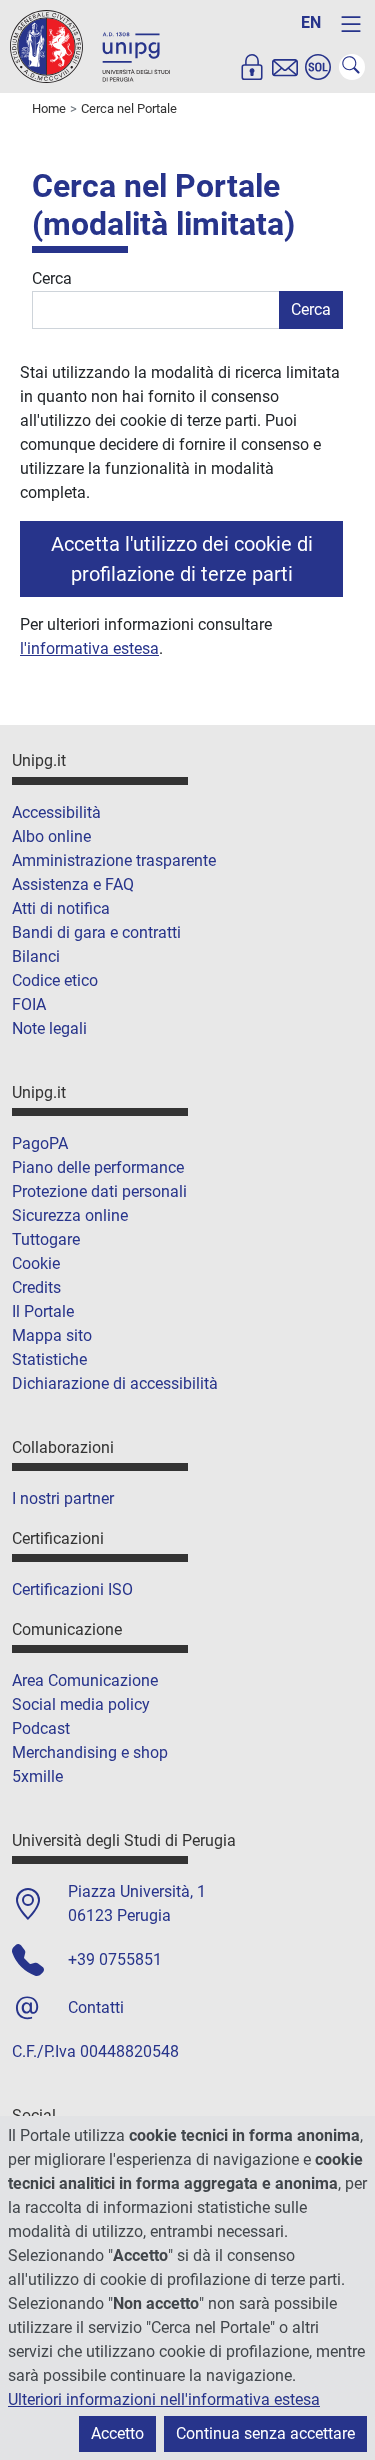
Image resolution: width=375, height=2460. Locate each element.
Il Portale (43, 1311)
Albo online (51, 836)
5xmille (37, 1776)
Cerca (52, 278)
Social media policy (81, 1704)
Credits (36, 1287)
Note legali (49, 1028)
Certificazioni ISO (72, 1589)
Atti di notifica (61, 908)
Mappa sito (52, 1335)
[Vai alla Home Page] (90, 45)
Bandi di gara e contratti (96, 932)
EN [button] (311, 22)
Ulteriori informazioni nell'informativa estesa (164, 2399)
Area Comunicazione (85, 1680)
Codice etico (55, 980)
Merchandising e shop (90, 1752)
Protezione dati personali (99, 1191)
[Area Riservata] (252, 67)
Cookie (36, 1263)
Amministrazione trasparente (114, 860)
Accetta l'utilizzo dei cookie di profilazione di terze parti (182, 559)
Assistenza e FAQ (73, 884)
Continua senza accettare (265, 2433)
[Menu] (351, 24)
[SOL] (318, 67)
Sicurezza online (70, 1215)
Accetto (117, 2433)
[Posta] (285, 67)
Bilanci (36, 956)
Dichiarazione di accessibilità (115, 1383)
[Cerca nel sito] (352, 67)
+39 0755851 (115, 1959)
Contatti (96, 2007)
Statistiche (49, 1359)
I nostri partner (63, 1498)
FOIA (29, 1004)
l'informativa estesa (89, 648)
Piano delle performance (98, 1167)
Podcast (41, 1728)
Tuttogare (46, 1239)
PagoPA (40, 1143)
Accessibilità (56, 812)
